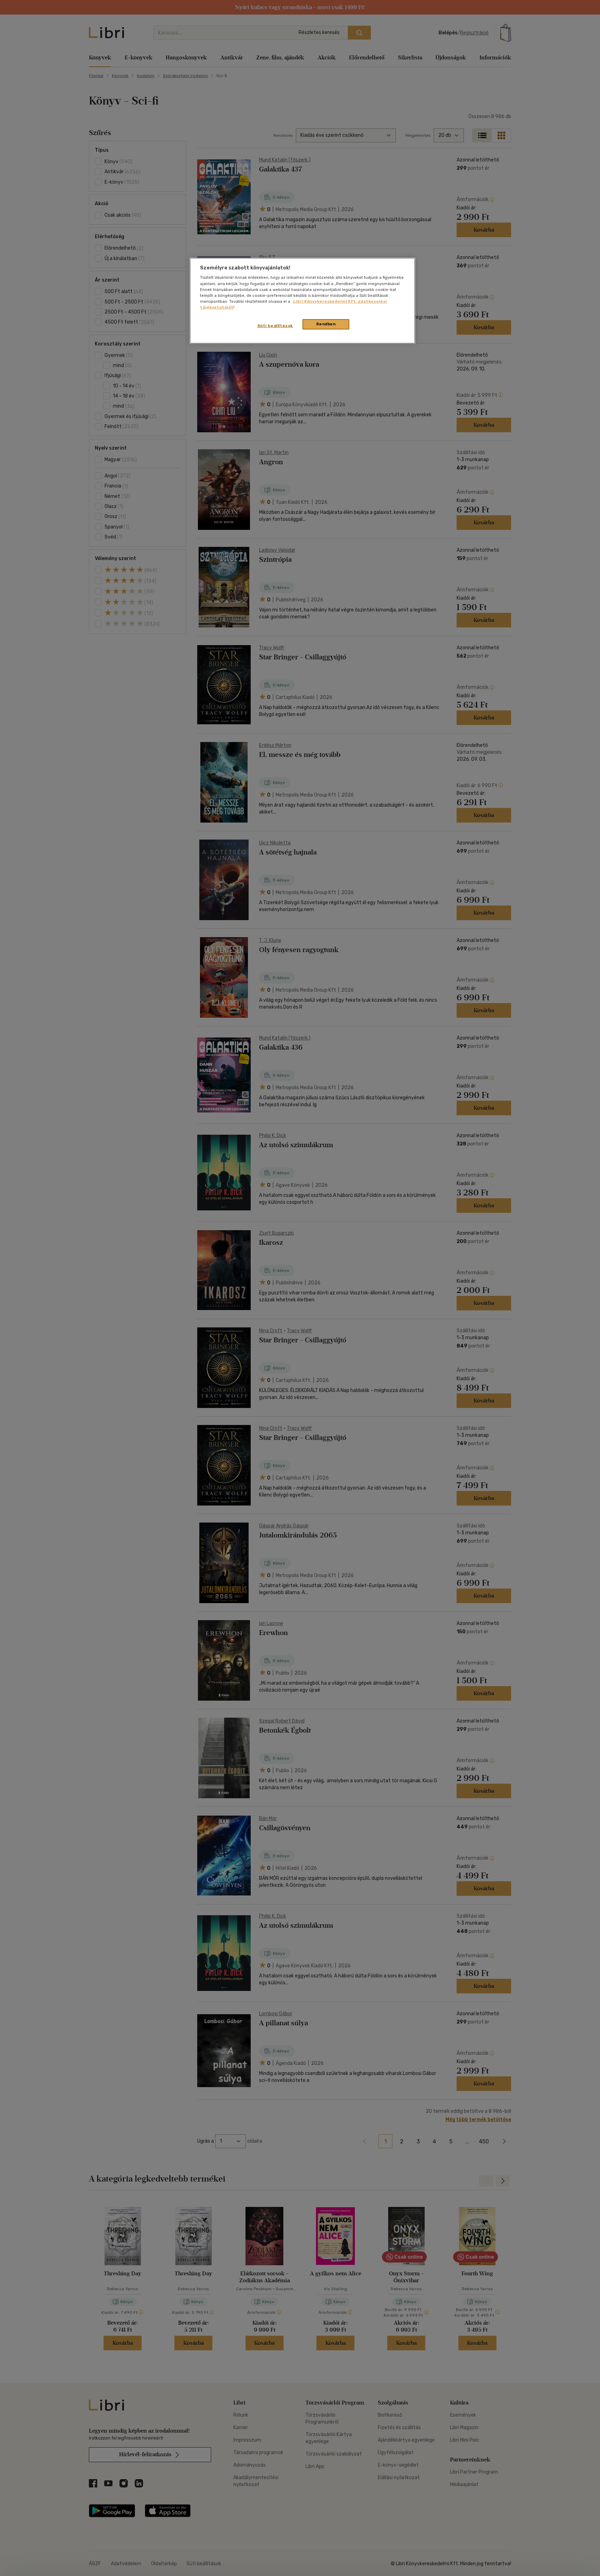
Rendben (326, 324)
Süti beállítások (275, 326)
